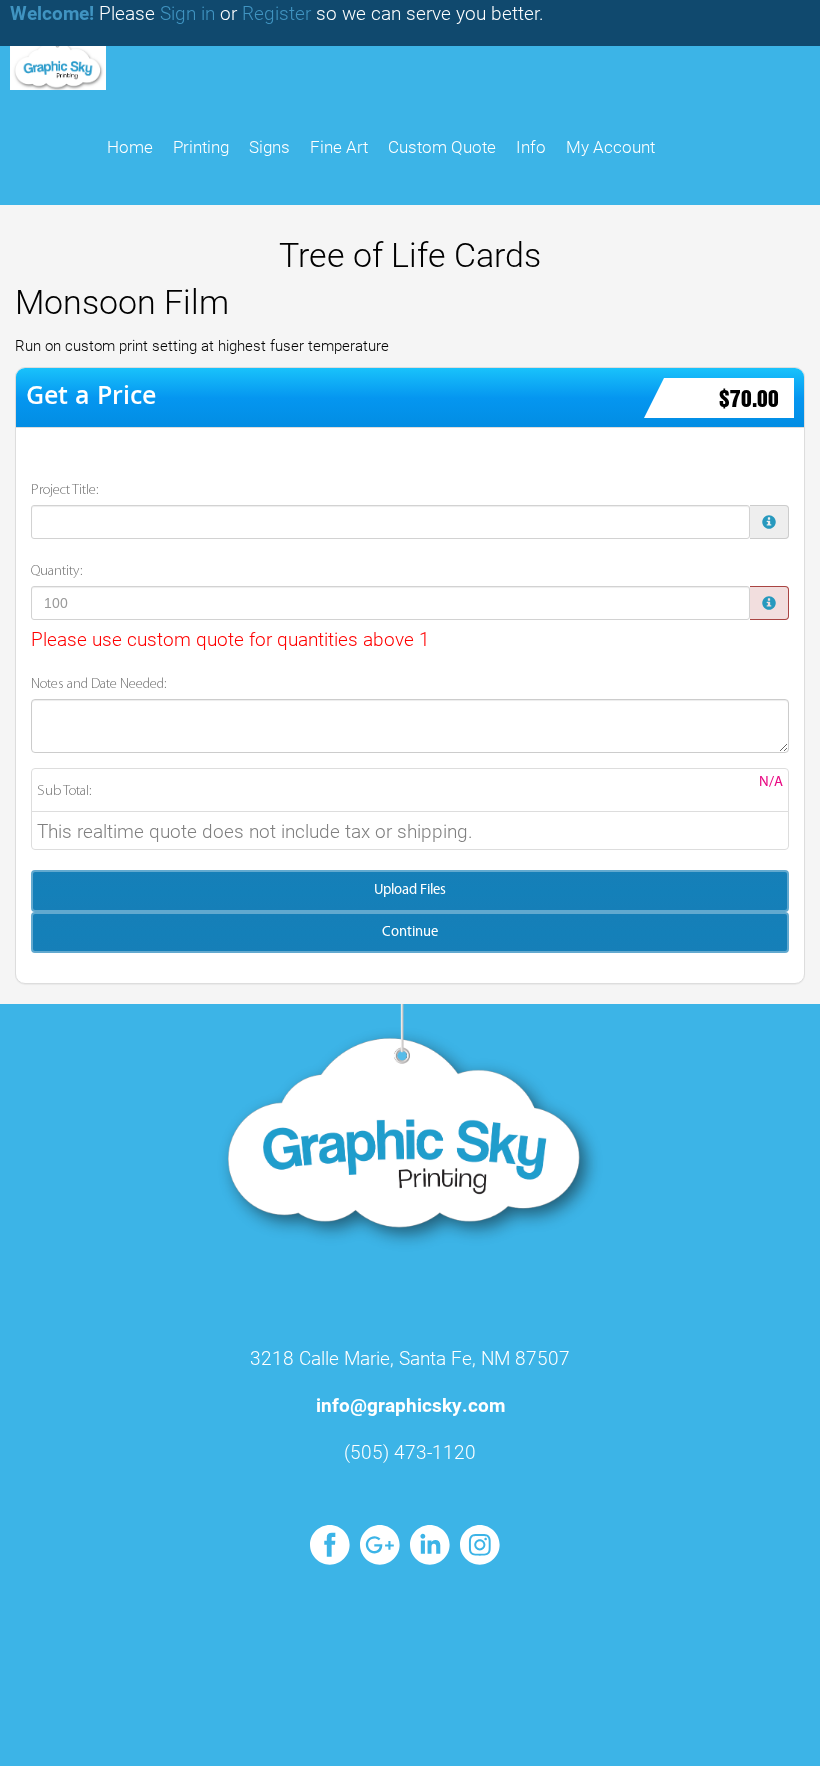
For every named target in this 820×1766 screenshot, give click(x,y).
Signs (269, 146)
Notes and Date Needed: (99, 684)
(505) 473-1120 (410, 1451)
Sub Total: (64, 791)
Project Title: (65, 490)
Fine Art (339, 146)
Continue (410, 932)
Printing (201, 146)
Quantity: (57, 571)
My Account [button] (610, 146)
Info (531, 146)
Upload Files (410, 890)
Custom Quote (442, 146)
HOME (130, 146)
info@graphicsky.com (410, 1404)
